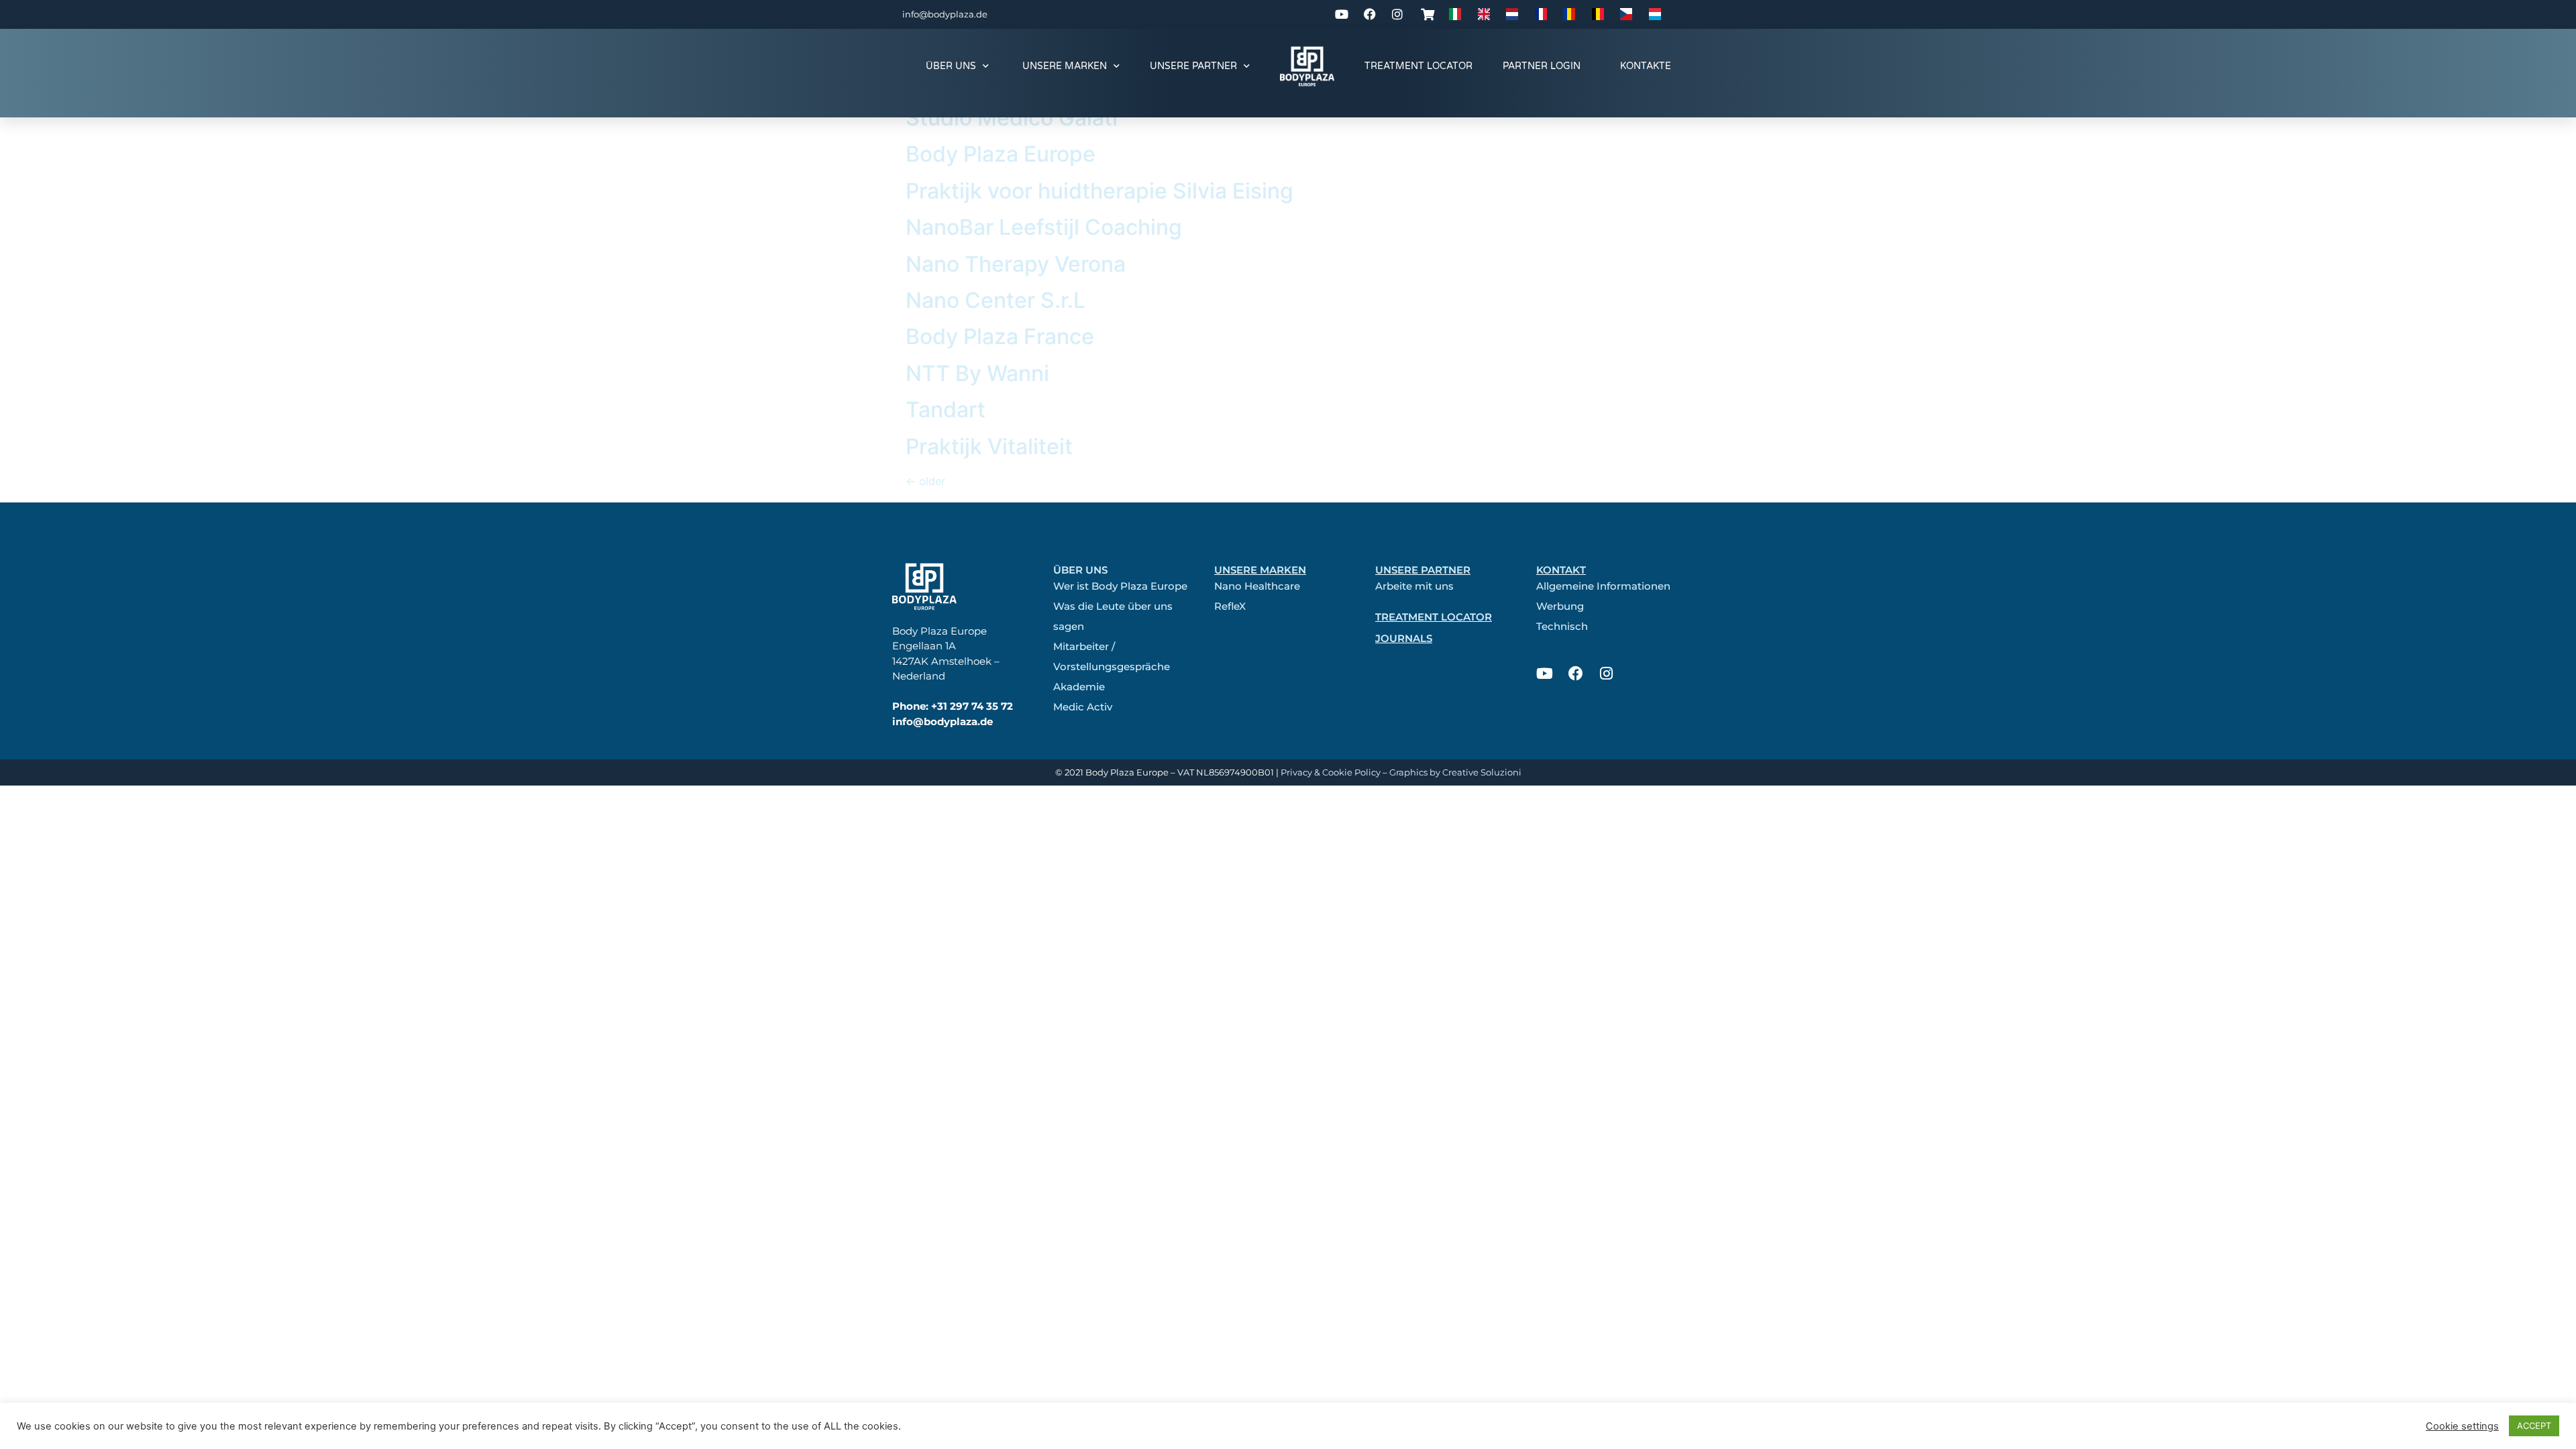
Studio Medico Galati (1012, 118)
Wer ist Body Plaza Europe (1120, 586)
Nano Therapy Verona (1016, 264)
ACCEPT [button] (2534, 1426)
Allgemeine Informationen (1603, 586)
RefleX (1230, 606)
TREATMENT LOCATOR (1434, 617)
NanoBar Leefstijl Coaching (1044, 227)
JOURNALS (1404, 638)
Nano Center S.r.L (996, 300)
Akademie (1079, 687)
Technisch (1562, 626)
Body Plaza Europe (1001, 154)
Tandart (946, 410)
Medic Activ (1083, 707)
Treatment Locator (1418, 66)
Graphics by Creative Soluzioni (1455, 772)
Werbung (1560, 606)
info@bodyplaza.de (945, 14)
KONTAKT (1561, 570)
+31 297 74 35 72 (972, 706)
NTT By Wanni (977, 373)
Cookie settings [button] (2462, 1426)
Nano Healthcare (1257, 586)
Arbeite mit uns (1414, 586)
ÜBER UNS (951, 66)
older (925, 481)
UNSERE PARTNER (1193, 66)
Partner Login (1542, 66)
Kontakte (1646, 66)
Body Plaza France (1000, 336)
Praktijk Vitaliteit (989, 446)
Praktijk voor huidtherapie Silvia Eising (1099, 191)
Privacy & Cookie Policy (1331, 772)
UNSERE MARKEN (1065, 66)
